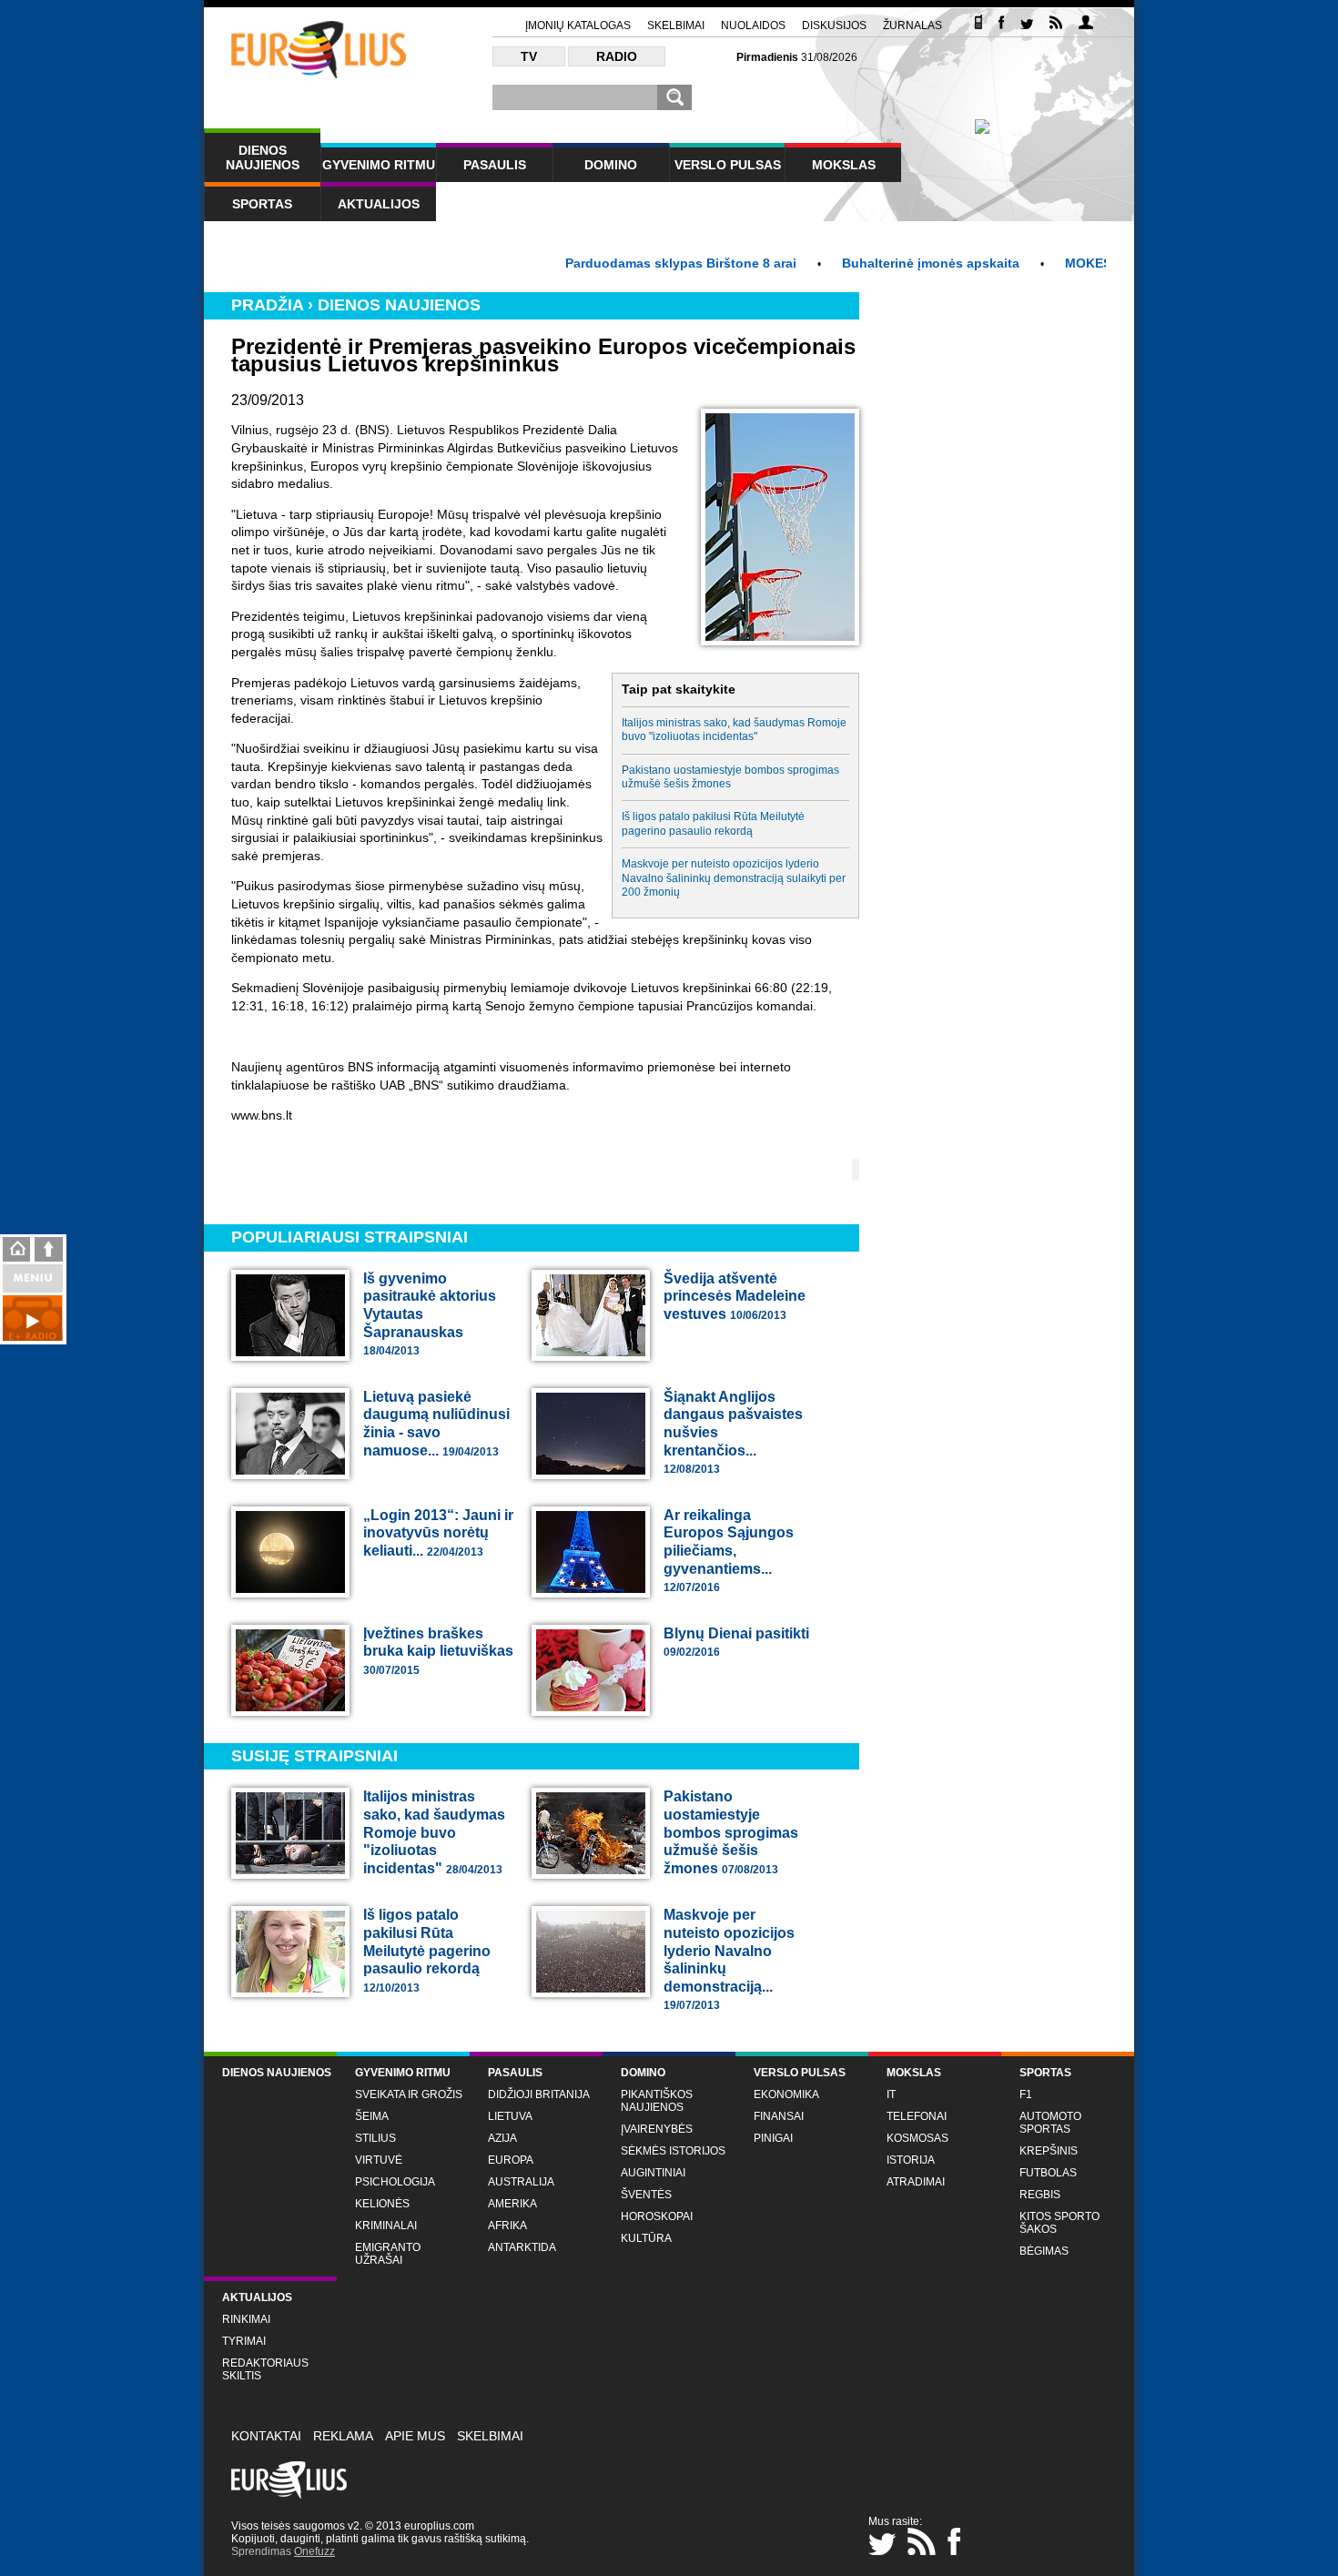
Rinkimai (246, 2319)
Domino (611, 165)
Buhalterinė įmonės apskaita (876, 263)
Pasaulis (495, 165)
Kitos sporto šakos (1059, 2223)
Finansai (779, 2116)
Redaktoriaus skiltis (265, 2369)
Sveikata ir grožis (409, 2094)
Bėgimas (1044, 2251)
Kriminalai (386, 2226)
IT (891, 2094)
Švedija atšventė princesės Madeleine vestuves (735, 1296)
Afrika (507, 2226)
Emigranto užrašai (388, 2254)
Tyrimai (244, 2341)
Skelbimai (676, 25)
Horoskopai (657, 2216)
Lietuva (510, 2116)
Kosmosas (917, 2138)
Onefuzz (314, 2551)
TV (529, 56)
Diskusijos (834, 25)
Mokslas (844, 165)
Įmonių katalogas (578, 25)
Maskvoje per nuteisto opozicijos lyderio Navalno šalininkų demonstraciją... (729, 1959)
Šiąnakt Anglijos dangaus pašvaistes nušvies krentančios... (733, 1432)
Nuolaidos (753, 25)
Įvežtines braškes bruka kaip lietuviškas (438, 1651)
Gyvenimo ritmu (379, 165)
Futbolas (1048, 2173)
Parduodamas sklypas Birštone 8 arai (626, 263)
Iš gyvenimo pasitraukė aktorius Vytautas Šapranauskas (430, 1314)
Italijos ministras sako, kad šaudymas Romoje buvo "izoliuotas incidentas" (734, 730)
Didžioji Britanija (539, 2094)
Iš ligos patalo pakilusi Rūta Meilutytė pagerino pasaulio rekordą (713, 823)
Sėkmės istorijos (673, 2151)
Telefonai (917, 2116)
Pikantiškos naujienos (657, 2101)
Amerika (512, 2204)
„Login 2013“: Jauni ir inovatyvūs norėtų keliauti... (438, 1533)
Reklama (343, 2436)
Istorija (911, 2160)
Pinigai (773, 2138)
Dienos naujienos (263, 157)
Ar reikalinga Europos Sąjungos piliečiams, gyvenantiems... (729, 1551)
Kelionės (382, 2204)
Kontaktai (266, 2436)
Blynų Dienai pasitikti (736, 1643)
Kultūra (646, 2238)
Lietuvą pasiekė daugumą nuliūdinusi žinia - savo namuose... (436, 1424)
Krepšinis (1049, 2151)
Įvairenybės (657, 2129)
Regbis (1040, 2195)
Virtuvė (379, 2160)
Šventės (646, 2195)
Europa (511, 2160)
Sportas (262, 204)
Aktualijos (379, 204)
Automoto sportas (1050, 2123)
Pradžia (267, 305)
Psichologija (395, 2182)
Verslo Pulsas (728, 165)
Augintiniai (653, 2173)
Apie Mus (415, 2436)
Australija (521, 2182)
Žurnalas (912, 25)
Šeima (372, 2116)
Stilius (375, 2138)
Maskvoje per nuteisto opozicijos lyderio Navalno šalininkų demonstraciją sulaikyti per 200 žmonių (734, 878)
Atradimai (916, 2182)
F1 (1026, 2094)
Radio (617, 56)
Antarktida (522, 2247)
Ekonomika (786, 2094)
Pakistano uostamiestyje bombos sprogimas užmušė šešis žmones (730, 777)
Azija (502, 2138)
